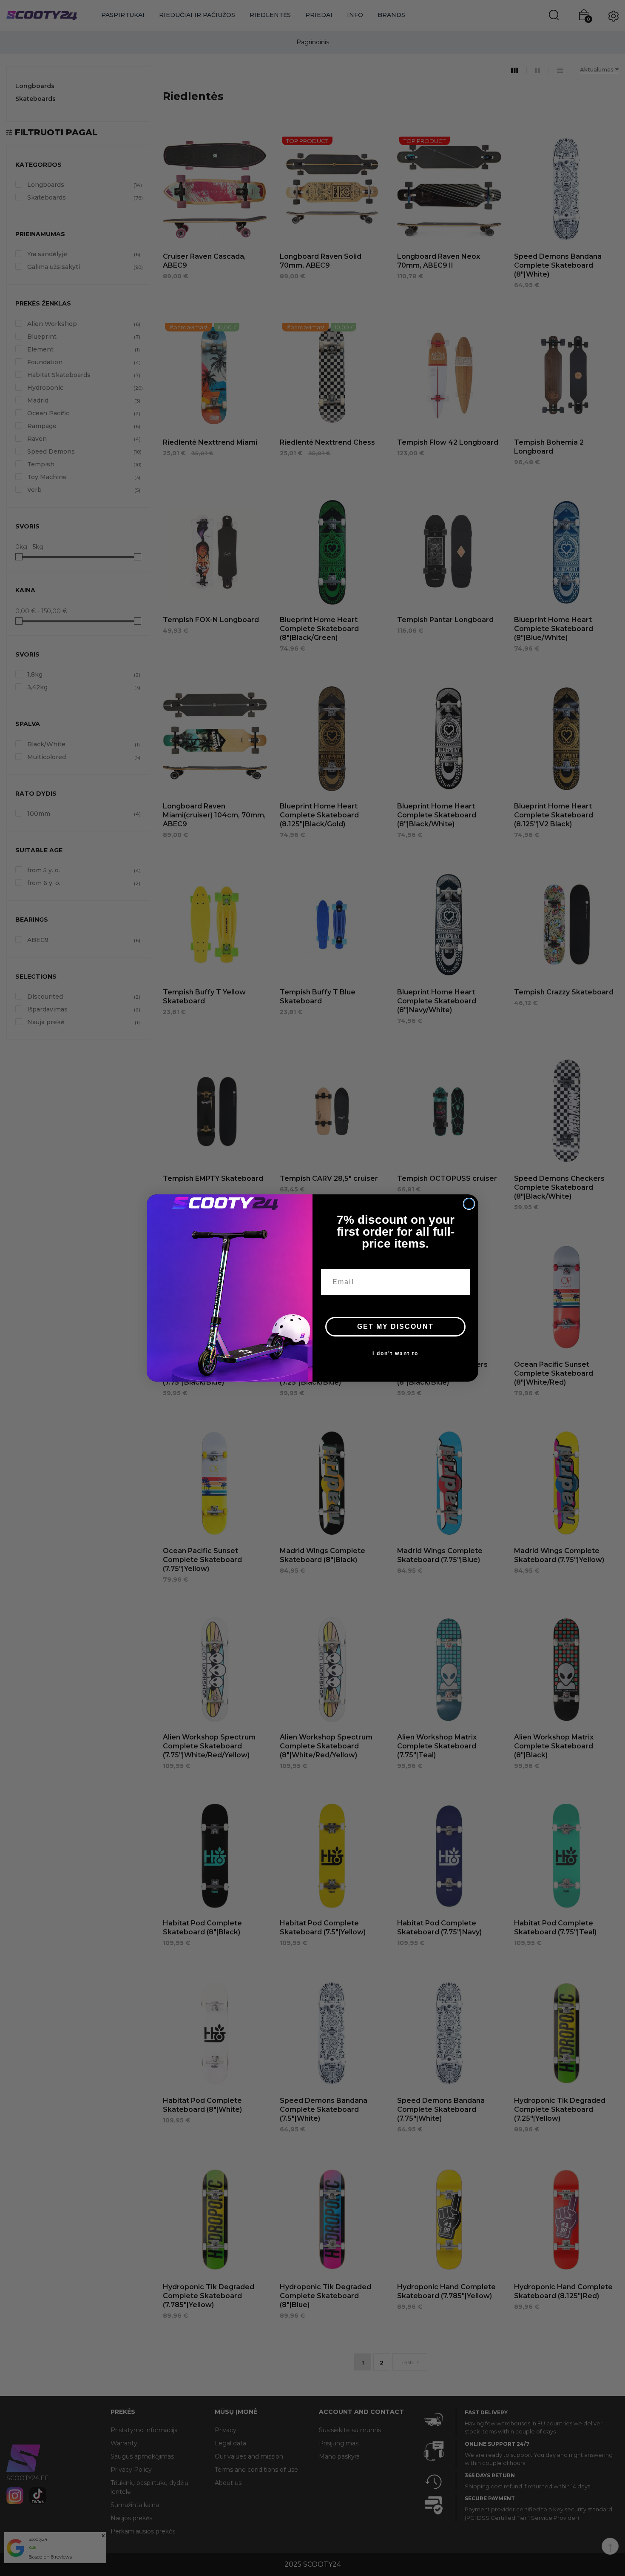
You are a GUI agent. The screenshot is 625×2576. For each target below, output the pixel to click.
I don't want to (395, 1354)
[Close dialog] (469, 1204)
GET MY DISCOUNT (395, 1327)
